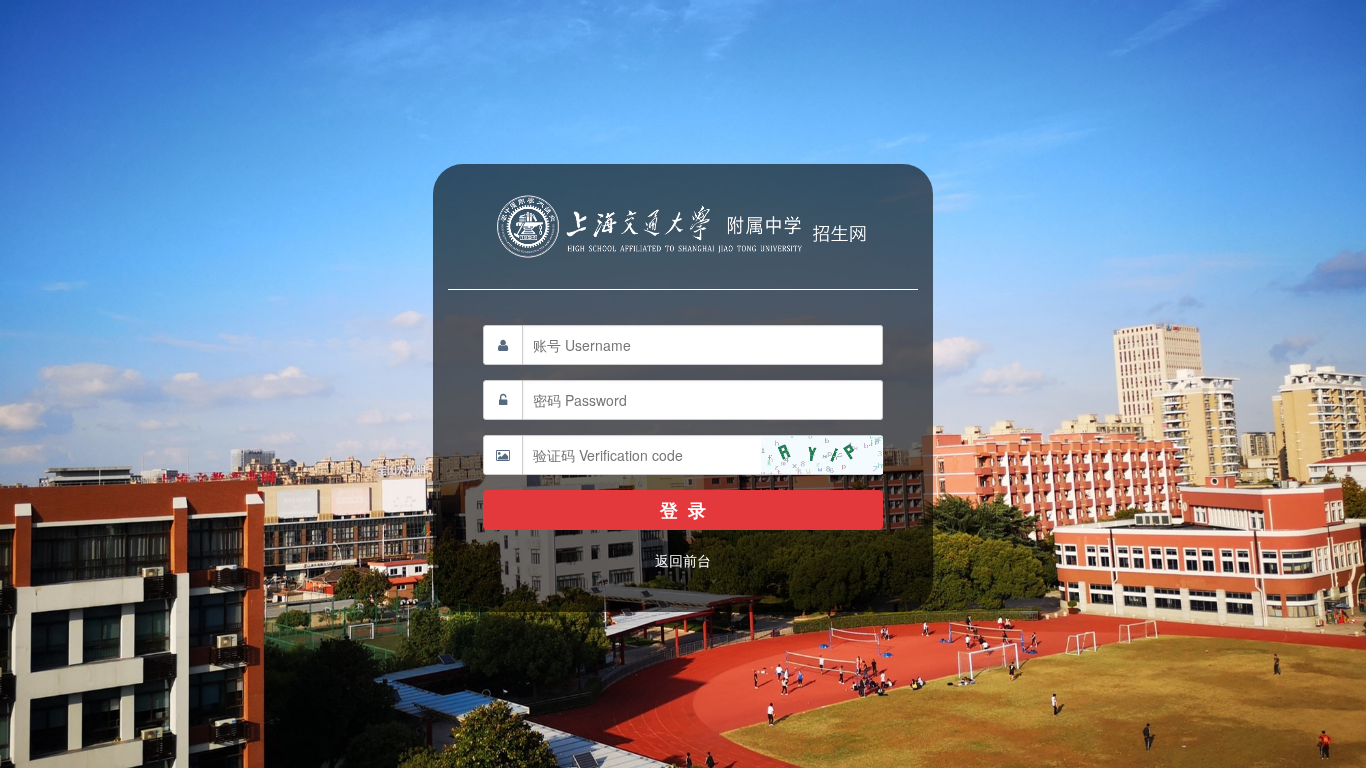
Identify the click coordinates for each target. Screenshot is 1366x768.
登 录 (683, 510)
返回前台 (683, 560)
